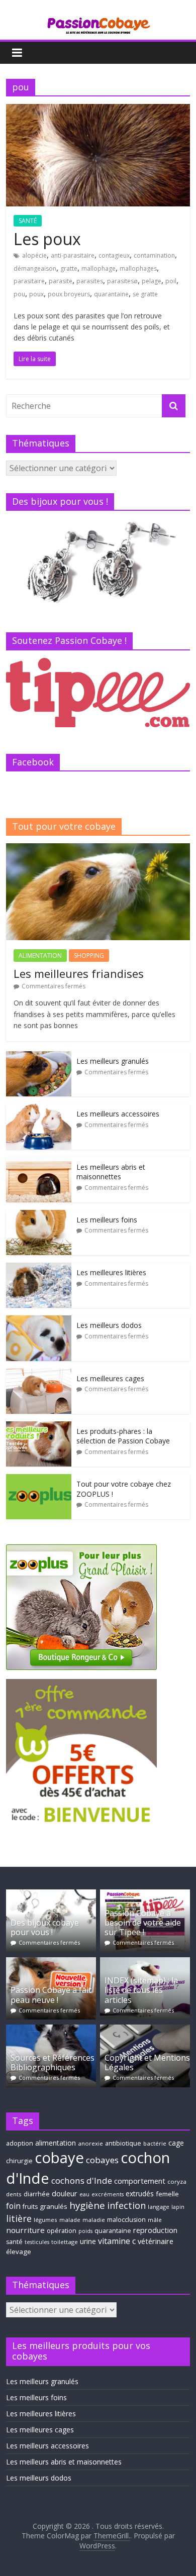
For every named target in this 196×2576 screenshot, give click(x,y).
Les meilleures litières (111, 1272)
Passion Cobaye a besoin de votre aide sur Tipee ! (143, 1923)
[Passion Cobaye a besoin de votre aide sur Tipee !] (145, 1894)
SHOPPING (89, 956)
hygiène (87, 2205)
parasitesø (122, 281)
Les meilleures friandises (79, 973)
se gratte (145, 294)
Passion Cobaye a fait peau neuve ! (51, 1995)
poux (36, 294)
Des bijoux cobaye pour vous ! (45, 1927)
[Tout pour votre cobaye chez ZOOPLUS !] (39, 1479)
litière (19, 2218)
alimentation (56, 2143)
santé (14, 2242)
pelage (152, 281)
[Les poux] (98, 110)
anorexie (90, 2143)
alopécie (34, 255)
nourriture (25, 2230)
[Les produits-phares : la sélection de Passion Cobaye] (39, 1427)
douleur (65, 2194)
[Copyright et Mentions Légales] (145, 2029)
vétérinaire (156, 2241)
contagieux (114, 255)
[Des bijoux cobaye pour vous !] (51, 1894)
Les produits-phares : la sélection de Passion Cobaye (123, 1436)
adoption (20, 2143)
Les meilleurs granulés (113, 1061)
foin (13, 2206)
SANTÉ (28, 221)
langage (159, 2207)
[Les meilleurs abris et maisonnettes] (39, 1162)
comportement (140, 2181)
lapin (178, 2207)
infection (126, 2205)
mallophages (138, 268)
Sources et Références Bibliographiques (53, 2062)
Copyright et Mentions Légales (147, 2062)
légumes (45, 2220)
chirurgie (19, 2161)
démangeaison (35, 268)
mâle (155, 2220)
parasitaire (29, 281)
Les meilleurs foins (107, 1220)
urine (88, 2241)
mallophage (99, 268)
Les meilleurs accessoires (118, 1114)
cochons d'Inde (82, 2180)
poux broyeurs (69, 294)
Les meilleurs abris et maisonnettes (111, 1172)
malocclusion (126, 2220)
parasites (90, 281)
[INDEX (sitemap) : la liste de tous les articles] (145, 1962)
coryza (177, 2181)
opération (62, 2231)
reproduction (155, 2230)
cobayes (102, 2160)
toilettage (65, 2242)
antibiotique (123, 2143)
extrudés (140, 2194)
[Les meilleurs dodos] (39, 1321)
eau (84, 2194)
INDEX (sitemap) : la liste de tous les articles (141, 1990)
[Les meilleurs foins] (39, 1215)
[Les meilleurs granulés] (39, 1056)
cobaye (59, 2158)
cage (176, 2143)
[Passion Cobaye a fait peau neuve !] (51, 1962)
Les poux (47, 239)
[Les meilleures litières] (39, 1268)
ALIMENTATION (40, 956)
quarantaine (111, 294)
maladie (94, 2220)
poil (171, 281)
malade (70, 2220)
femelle (167, 2194)
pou (19, 294)
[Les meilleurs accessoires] (39, 1109)
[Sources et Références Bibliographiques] (51, 2029)
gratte (69, 268)
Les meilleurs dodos (109, 1325)
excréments (108, 2194)
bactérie (155, 2143)
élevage (19, 2252)
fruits (30, 2207)
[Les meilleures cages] (39, 1374)
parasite (61, 281)
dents (14, 2194)
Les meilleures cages (110, 1378)
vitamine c (117, 2241)
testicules (37, 2242)
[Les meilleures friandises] (98, 849)
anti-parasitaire (73, 255)
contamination (154, 255)
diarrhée (37, 2194)
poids (85, 2231)
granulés (54, 2206)
